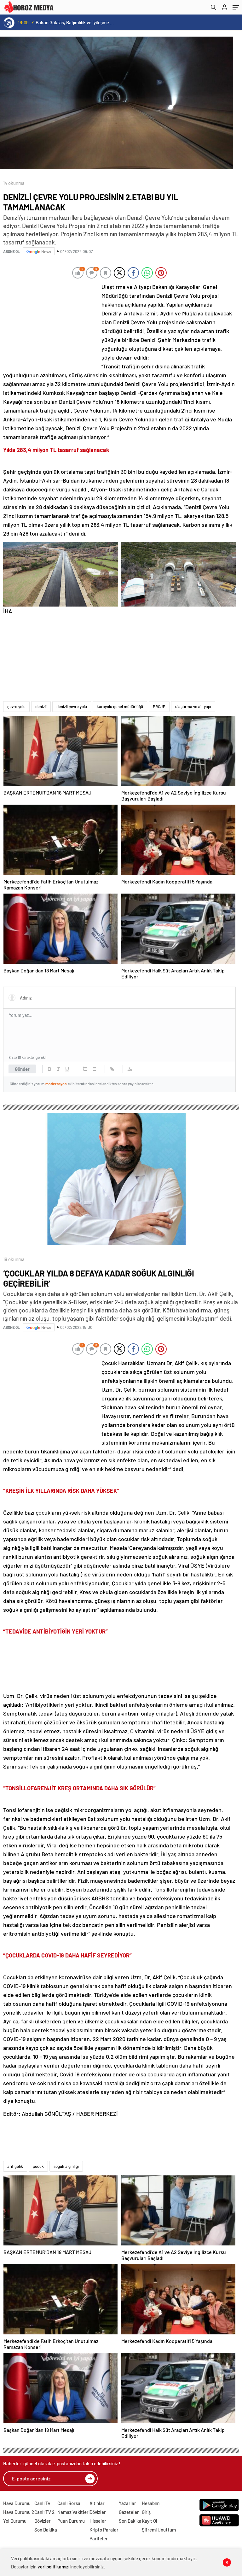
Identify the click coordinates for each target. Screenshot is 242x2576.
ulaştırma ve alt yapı (193, 707)
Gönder (22, 1069)
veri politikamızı (53, 2567)
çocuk (38, 2166)
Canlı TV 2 (44, 2512)
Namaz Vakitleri (73, 2512)
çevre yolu (16, 707)
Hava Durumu (17, 2503)
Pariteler (99, 2538)
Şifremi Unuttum (159, 2530)
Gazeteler (129, 2512)
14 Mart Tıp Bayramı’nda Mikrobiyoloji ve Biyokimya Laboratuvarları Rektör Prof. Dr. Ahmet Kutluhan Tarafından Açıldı (75, 22)
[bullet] (94, 1069)
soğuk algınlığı (66, 2166)
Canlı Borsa (69, 2503)
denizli (41, 707)
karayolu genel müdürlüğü (120, 707)
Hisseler (98, 2521)
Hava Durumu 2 (19, 2512)
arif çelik (15, 2166)
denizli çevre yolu (72, 707)
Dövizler (43, 2521)
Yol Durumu (15, 2521)
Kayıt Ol (150, 2521)
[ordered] (85, 1069)
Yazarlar (127, 2503)
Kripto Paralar (104, 2530)
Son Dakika (46, 2530)
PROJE (159, 707)
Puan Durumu (71, 2521)
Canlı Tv (42, 2503)
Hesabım (151, 2503)
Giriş (146, 2512)
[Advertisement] (50, 324)
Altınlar (97, 2503)
